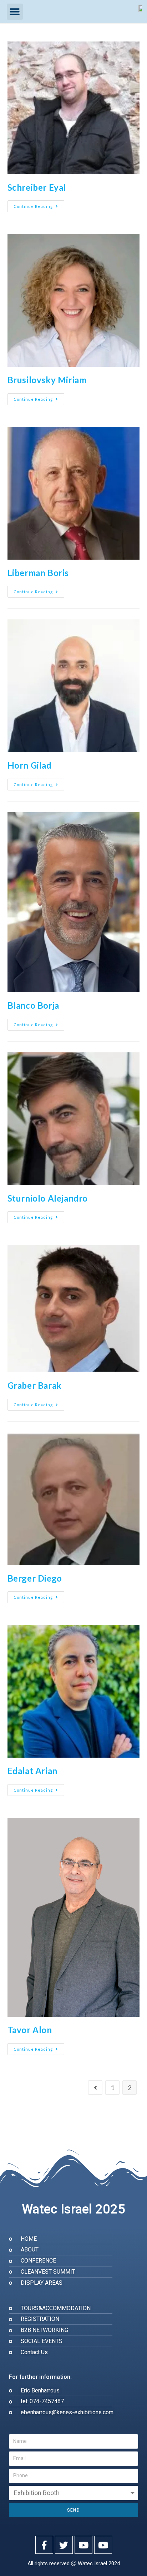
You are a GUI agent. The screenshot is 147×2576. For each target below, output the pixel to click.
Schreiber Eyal (37, 187)
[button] (15, 12)
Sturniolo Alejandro (48, 1198)
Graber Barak (35, 1385)
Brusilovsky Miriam (47, 380)
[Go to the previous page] (95, 2088)
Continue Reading (39, 204)
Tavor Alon (30, 2030)
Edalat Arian (32, 1771)
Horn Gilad (30, 765)
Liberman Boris (38, 573)
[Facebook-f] (44, 2545)
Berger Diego (35, 1578)
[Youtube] (83, 2545)
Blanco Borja (33, 1005)
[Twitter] (64, 2545)
